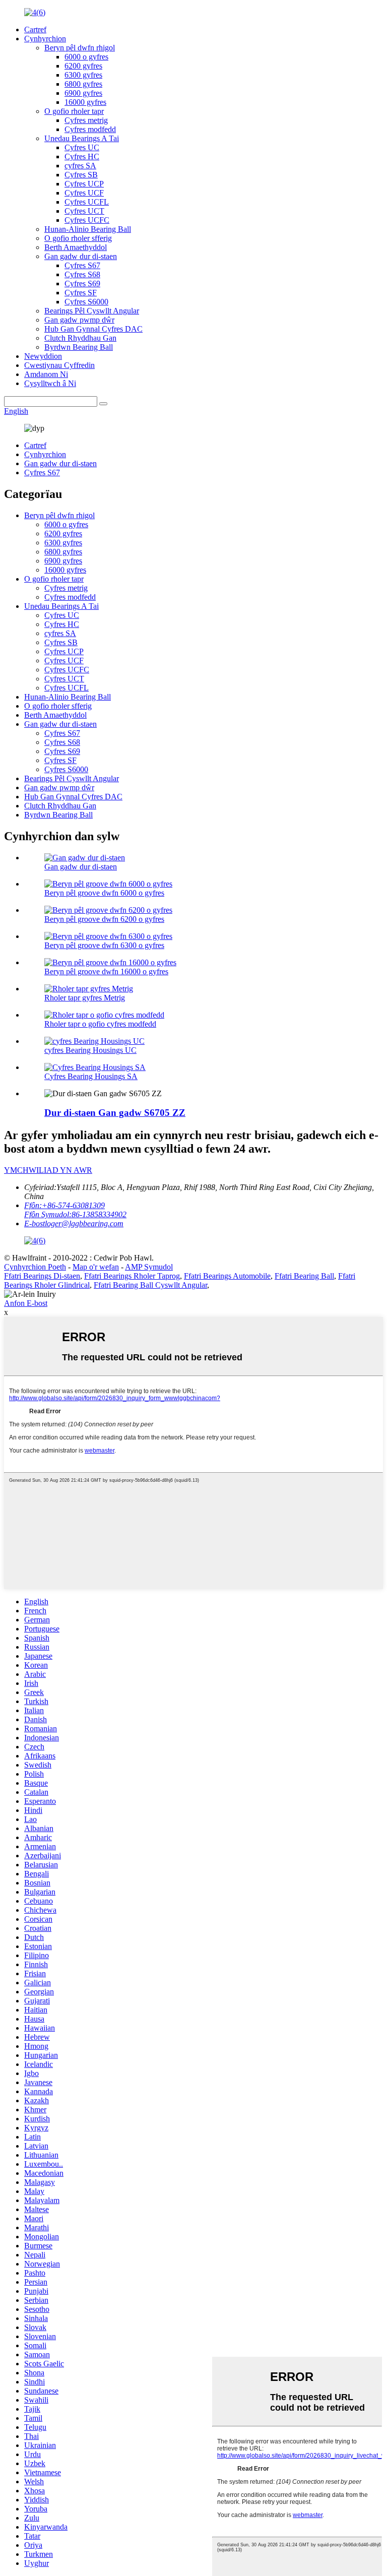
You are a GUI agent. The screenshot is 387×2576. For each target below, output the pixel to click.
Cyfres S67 (82, 265)
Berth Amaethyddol (76, 247)
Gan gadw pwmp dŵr (79, 320)
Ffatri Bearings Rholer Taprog (132, 1276)
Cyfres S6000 (86, 302)
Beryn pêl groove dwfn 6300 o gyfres (104, 945)
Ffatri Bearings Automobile (227, 1276)
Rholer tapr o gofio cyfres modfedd (100, 1024)
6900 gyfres (83, 93)
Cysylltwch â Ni (50, 383)
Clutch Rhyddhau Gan (80, 338)
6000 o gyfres (86, 57)
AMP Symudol (149, 1267)
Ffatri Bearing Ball (304, 1276)
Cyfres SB (81, 175)
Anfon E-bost (26, 1303)
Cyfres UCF (84, 193)
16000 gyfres (85, 102)
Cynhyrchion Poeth (35, 1267)
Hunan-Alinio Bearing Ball (88, 229)
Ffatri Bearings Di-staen (42, 1276)
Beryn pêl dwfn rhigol (80, 48)
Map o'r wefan (96, 1267)
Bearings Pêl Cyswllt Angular (92, 311)
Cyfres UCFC (87, 220)
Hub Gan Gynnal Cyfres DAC (93, 329)
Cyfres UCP (84, 184)
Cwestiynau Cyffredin (59, 365)
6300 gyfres (83, 75)
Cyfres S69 (82, 284)
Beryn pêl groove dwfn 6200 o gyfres (104, 919)
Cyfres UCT (84, 211)
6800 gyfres (83, 84)
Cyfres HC (82, 156)
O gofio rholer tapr (74, 111)
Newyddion (43, 356)
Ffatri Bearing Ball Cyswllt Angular (150, 1285)
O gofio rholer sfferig (78, 238)
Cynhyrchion (45, 39)
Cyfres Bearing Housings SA (91, 1076)
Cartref (35, 29)
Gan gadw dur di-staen (81, 256)
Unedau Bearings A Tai (82, 138)
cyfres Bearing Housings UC (90, 1050)
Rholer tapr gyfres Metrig (85, 998)
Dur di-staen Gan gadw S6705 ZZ (115, 1113)
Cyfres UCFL (87, 202)
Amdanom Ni (46, 374)
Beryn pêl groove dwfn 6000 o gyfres (104, 893)
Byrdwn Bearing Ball (79, 347)
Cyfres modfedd (90, 129)
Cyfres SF (81, 293)
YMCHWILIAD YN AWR (48, 1170)
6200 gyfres (83, 66)
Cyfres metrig (86, 120)
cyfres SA (80, 166)
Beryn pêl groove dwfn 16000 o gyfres (106, 971)
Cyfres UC (82, 147)
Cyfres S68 (82, 274)
